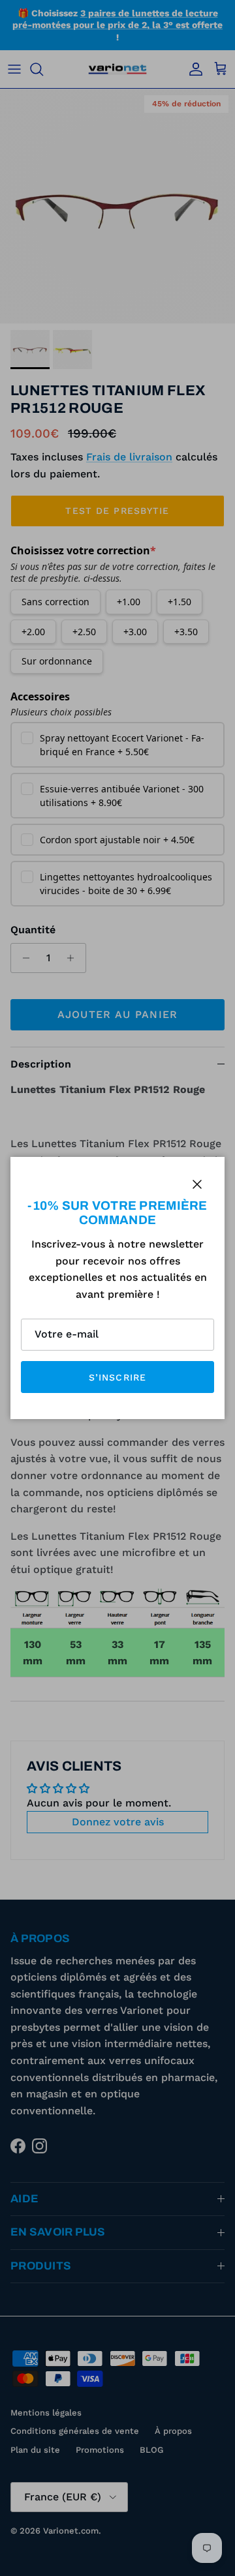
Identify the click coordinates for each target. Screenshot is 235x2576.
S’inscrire (117, 1377)
